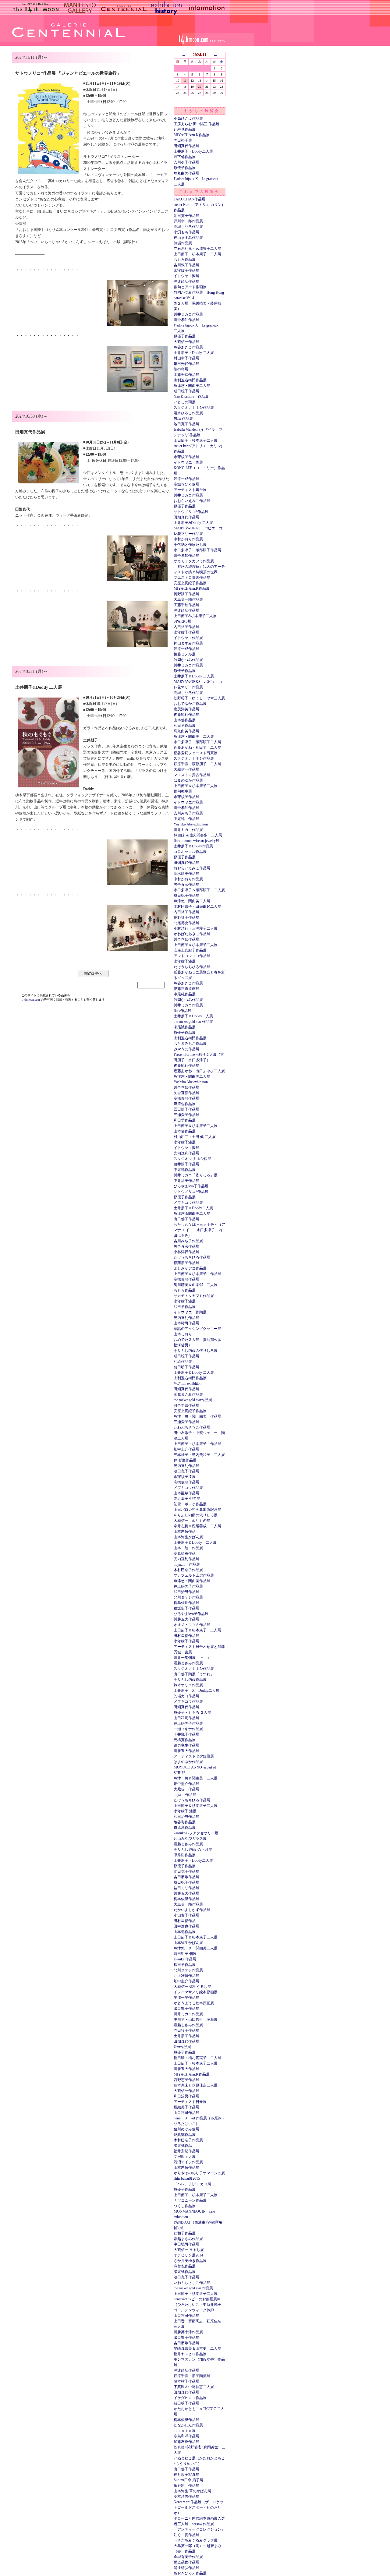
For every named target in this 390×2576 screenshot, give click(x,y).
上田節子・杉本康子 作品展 (197, 1444)
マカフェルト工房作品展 (194, 1575)
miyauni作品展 (185, 1795)
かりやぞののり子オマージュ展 (199, 2173)
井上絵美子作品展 (188, 1586)
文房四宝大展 (185, 2157)
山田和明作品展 (186, 1718)
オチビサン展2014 (188, 2255)
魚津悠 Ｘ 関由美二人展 (196, 1948)
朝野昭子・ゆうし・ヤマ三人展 (199, 698)
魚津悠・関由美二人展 (192, 386)
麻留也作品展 (185, 1104)
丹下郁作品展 (185, 157)
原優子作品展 (185, 168)
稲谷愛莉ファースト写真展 (196, 753)
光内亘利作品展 (186, 1153)
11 (185, 81)
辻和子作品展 (185, 2233)
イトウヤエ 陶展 (188, 462)
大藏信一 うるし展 (189, 2250)
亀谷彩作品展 (185, 1822)
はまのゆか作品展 (188, 780)
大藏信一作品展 (186, 342)
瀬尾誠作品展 (185, 1027)
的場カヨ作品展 (186, 1696)
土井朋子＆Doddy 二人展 (194, 676)
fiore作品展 (183, 1011)
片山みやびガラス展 (190, 1839)
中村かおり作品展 (188, 539)
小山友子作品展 (186, 1915)
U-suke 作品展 (185, 1959)
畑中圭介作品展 (186, 1449)
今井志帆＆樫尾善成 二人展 (197, 1526)
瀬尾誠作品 (183, 2146)
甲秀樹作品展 (185, 1855)
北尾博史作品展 (186, 923)
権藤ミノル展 (185, 654)
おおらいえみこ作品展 (192, 501)
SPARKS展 (183, 621)
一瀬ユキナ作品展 (188, 1729)
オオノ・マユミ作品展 (192, 1625)
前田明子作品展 (186, 1367)
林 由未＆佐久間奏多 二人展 (198, 835)
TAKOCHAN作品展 (190, 199)
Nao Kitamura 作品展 (191, 397)
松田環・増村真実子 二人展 (197, 2058)
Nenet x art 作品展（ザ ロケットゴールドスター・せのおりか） (199, 2507)
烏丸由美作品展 (186, 173)
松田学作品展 (185, 1965)
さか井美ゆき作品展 (190, 2261)
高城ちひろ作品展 (188, 227)
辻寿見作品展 (185, 129)
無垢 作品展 (183, 419)
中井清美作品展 (186, 1181)
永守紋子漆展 (185, 961)
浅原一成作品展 (186, 479)
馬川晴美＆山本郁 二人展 (196, 1285)
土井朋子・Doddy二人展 (193, 151)
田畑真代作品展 (186, 146)
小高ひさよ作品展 (188, 118)
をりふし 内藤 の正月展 (193, 1850)
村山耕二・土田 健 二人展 (195, 1137)
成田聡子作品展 (186, 391)
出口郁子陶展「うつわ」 (194, 1674)
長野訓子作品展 (186, 594)
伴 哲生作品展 (185, 1460)
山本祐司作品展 (186, 1323)
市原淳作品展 (185, 1828)
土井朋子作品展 (186, 2036)
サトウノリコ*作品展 (191, 512)
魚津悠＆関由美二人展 (192, 1214)
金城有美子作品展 (188, 2557)
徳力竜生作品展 (186, 1745)
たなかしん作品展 (188, 2425)
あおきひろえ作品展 (190, 2573)
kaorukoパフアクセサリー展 (196, 1833)
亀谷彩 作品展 (186, 2486)
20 (200, 87)
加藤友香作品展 (186, 2442)
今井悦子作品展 (186, 1734)
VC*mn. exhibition (188, 1383)
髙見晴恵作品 (185, 1553)
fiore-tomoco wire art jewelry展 (197, 841)
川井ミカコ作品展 (188, 314)
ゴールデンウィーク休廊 (194, 2310)
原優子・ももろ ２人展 (192, 1712)
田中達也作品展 (186, 1926)
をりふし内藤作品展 (190, 1680)
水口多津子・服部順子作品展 (197, 550)
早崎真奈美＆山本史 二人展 (197, 2348)
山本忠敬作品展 (186, 2168)
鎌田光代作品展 (186, 364)
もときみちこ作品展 (190, 1044)
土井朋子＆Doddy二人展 (193, 1016)
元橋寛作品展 (185, 1740)
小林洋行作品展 (186, 1252)
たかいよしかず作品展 (192, 1910)
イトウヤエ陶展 (186, 276)
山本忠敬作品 (185, 1532)
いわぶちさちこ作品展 (192, 1427)
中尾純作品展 (185, 994)
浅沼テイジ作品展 (188, 2162)
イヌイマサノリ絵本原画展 (196, 1992)
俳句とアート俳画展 (190, 287)
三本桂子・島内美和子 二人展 (199, 1455)
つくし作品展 (185, 2206)
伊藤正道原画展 (186, 989)
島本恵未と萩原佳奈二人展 (196, 2085)
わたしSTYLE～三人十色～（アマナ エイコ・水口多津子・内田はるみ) (199, 1230)
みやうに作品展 (186, 1049)
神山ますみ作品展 (188, 238)
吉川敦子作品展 (186, 265)
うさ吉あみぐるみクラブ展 (196, 2540)
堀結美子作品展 (186, 2107)
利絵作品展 (183, 1362)
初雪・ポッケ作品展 (190, 1504)
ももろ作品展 (185, 260)
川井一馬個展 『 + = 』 (192, 1658)
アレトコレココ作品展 (192, 956)
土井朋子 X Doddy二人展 (197, 1691)
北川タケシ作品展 (188, 1597)
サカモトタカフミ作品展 (194, 561)
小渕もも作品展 (186, 232)
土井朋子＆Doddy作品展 (193, 846)
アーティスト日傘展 (190, 2102)
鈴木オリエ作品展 (188, 1685)
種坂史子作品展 (186, 1608)
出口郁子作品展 (186, 1219)
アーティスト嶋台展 (190, 490)
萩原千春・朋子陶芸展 (192, 2376)
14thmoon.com (31, 1000)
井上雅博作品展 (186, 1976)
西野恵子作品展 (186, 2080)
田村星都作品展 (186, 1636)
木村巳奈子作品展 (188, 1570)
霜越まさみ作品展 (188, 1394)
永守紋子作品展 (186, 270)
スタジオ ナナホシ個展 (192, 1159)
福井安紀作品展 (186, 2151)
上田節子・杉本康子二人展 (196, 440)
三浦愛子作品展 (186, 1115)
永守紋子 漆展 (185, 1811)
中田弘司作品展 (186, 2244)
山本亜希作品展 (186, 1493)
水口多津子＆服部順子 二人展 (199, 890)
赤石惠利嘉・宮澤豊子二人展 (197, 249)
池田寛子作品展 (186, 216)
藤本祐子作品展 (186, 2381)
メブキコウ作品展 (188, 1203)
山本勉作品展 (185, 1932)
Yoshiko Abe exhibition (191, 824)
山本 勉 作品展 (188, 1548)
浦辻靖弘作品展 (186, 281)
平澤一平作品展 (186, 1998)
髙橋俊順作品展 (186, 1098)
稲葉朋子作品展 (186, 1263)
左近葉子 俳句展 (187, 1499)
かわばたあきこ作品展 (192, 934)
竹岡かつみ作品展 (188, 660)
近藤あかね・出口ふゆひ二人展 (199, 1071)
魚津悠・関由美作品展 (192, 1581)
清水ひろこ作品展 (188, 413)
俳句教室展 (183, 791)
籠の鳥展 (181, 369)
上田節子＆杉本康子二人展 (196, 786)
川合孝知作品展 (186, 320)
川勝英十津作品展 (188, 2332)
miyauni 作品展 (187, 1564)
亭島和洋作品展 (186, 2436)
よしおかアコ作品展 (190, 1268)
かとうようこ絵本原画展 (194, 2003)
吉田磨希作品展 (186, 1877)
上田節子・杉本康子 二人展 (197, 254)
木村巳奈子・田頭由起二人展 (197, 906)
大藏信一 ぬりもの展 (192, 1521)
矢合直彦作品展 (186, 885)
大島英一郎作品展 (188, 599)
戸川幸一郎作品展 (188, 221)
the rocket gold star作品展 (193, 1400)
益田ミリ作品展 (186, 1888)
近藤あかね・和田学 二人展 (197, 747)
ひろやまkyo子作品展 (191, 1186)
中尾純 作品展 (186, 819)
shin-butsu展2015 (187, 2178)
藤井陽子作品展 (186, 1164)
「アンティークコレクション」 (199, 2529)
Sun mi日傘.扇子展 (188, 2480)
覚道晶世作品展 (186, 2562)
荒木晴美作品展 (186, 874)
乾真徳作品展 (185, 2135)
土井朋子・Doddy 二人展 (194, 353)
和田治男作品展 (186, 1592)
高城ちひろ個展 (186, 484)
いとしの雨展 (185, 402)
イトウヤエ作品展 (188, 638)
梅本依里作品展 (186, 1899)
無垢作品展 (183, 243)
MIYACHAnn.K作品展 (192, 135)
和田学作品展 (185, 726)
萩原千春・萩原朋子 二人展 (197, 764)
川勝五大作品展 (186, 1619)
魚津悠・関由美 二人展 (194, 737)
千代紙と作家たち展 (190, 545)
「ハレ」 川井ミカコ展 (192, 2184)
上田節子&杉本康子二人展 (195, 616)
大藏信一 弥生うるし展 (192, 1987)
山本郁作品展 (185, 720)
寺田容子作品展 (186, 2030)
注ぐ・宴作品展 (186, 2535)
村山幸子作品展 (186, 358)
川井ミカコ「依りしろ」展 (196, 1175)
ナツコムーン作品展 (190, 2200)
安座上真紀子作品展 (190, 583)
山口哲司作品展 (186, 2113)
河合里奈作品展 (186, 1405)
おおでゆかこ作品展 (190, 704)
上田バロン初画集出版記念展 (197, 1510)
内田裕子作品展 (186, 627)
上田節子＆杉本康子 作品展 (197, 1274)
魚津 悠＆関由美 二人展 (196, 1778)
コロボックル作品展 (190, 852)
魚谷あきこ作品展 (188, 347)
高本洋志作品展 (186, 2496)
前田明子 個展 (185, 1954)
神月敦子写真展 (186, 2475)
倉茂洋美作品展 (186, 709)
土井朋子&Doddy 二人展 (193, 523)
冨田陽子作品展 (186, 1109)
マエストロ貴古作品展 (192, 578)
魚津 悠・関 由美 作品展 (197, 1416)
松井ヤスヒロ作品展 (190, 2354)
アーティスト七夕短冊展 (194, 1756)
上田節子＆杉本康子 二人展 (197, 1630)
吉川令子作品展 (186, 162)
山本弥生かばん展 (188, 1537)
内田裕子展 (183, 140)
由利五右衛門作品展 (190, 380)
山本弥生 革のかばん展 (192, 2491)
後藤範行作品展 (186, 715)
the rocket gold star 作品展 (193, 1022)
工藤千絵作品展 (186, 375)
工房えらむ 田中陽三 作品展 (197, 124)
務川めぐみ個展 (186, 2129)
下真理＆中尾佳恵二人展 (194, 2387)
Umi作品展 (182, 2047)
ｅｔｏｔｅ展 (185, 2431)
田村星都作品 (185, 1921)
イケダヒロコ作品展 (190, 2398)
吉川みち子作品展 (188, 813)
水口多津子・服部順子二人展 (197, 742)
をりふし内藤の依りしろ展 (196, 1351)
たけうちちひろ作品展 (192, 967)
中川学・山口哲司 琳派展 (196, 2019)
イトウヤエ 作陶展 (190, 1312)
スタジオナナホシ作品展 (194, 408)
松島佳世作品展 (186, 1603)
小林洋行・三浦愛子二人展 (196, 928)
